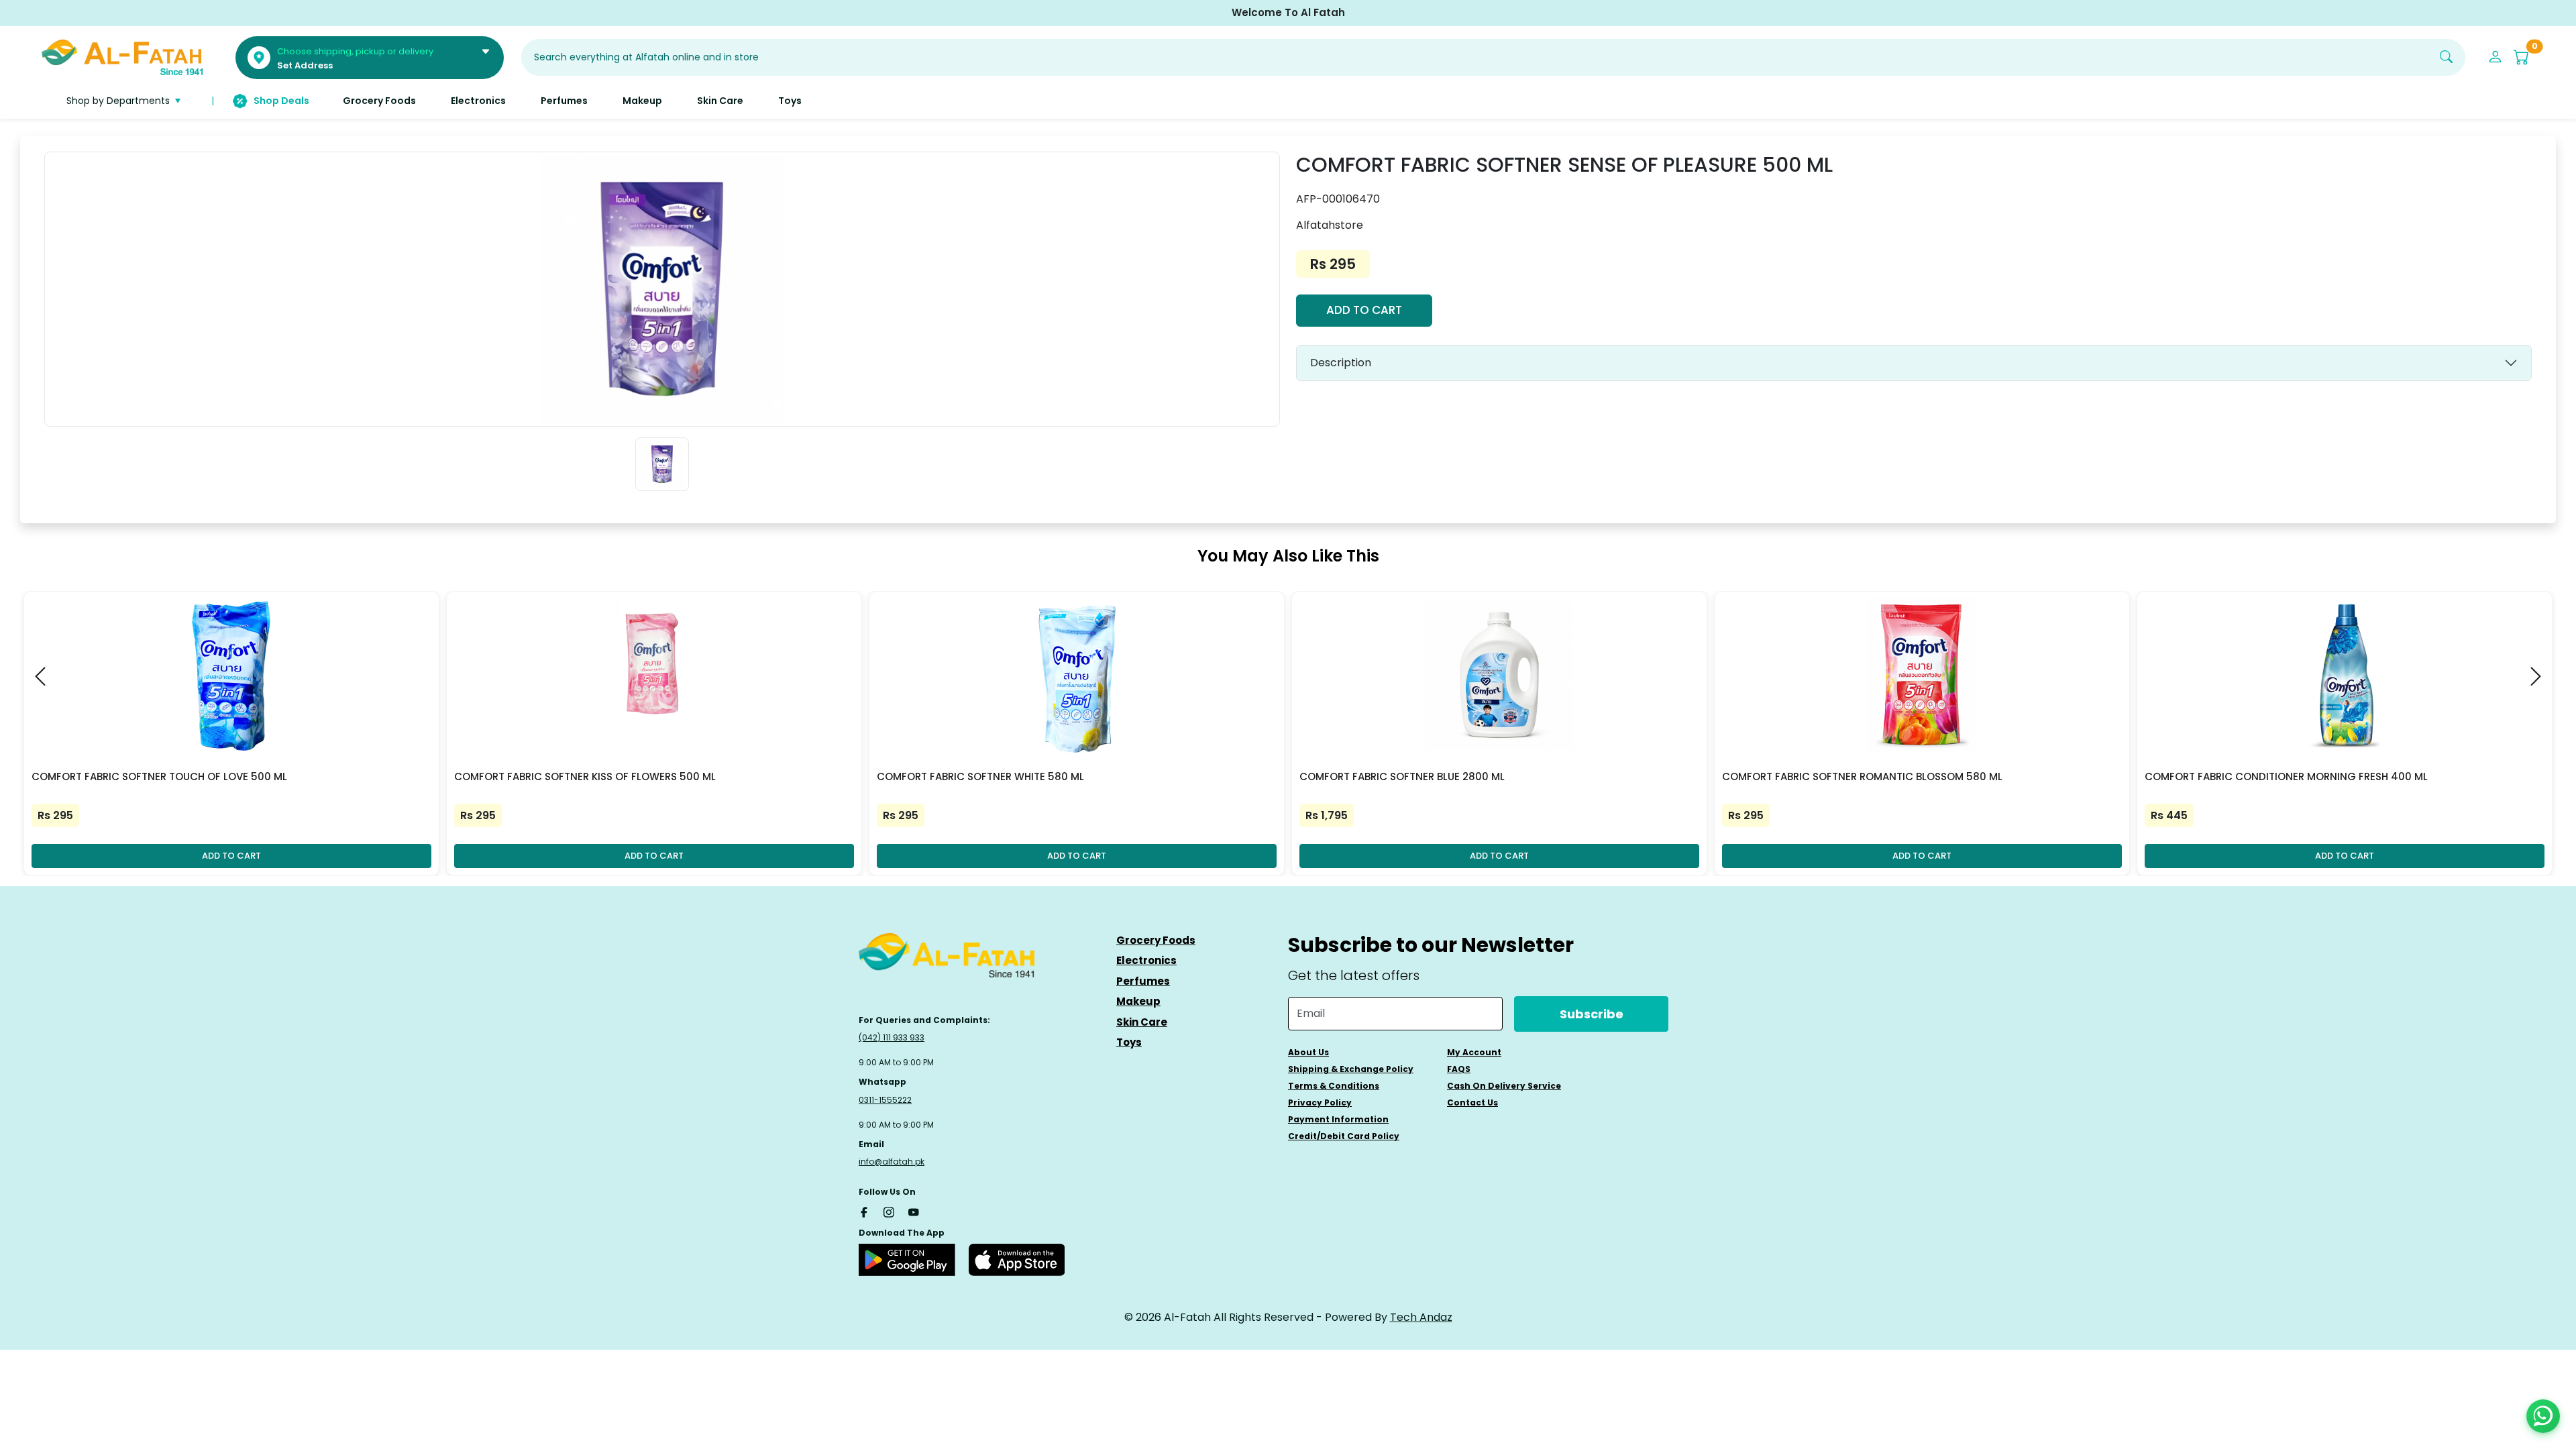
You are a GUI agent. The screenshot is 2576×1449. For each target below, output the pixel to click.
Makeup (1138, 1001)
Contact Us (1472, 1103)
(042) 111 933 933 (892, 1037)
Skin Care (1142, 1022)
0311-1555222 (885, 1100)
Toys (1129, 1042)
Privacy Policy (1320, 1103)
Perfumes (1143, 981)
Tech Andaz (1421, 1317)
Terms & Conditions (1334, 1086)
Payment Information (1338, 1119)
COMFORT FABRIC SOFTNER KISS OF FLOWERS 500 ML (585, 776)
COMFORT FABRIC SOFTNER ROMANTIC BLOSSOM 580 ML (1862, 776)
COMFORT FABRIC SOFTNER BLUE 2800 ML (1402, 776)
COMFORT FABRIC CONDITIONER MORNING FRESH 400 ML (2286, 776)
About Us (1308, 1052)
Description (1341, 363)
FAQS (1459, 1069)
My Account (1474, 1052)
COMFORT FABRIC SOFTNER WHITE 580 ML (980, 776)
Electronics (1146, 960)
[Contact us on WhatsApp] (2543, 1416)
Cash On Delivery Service (1504, 1086)
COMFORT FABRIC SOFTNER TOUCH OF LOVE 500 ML (159, 776)
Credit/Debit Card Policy (1344, 1136)
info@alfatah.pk (892, 1162)
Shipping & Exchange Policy (1351, 1069)
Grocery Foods (1156, 940)
